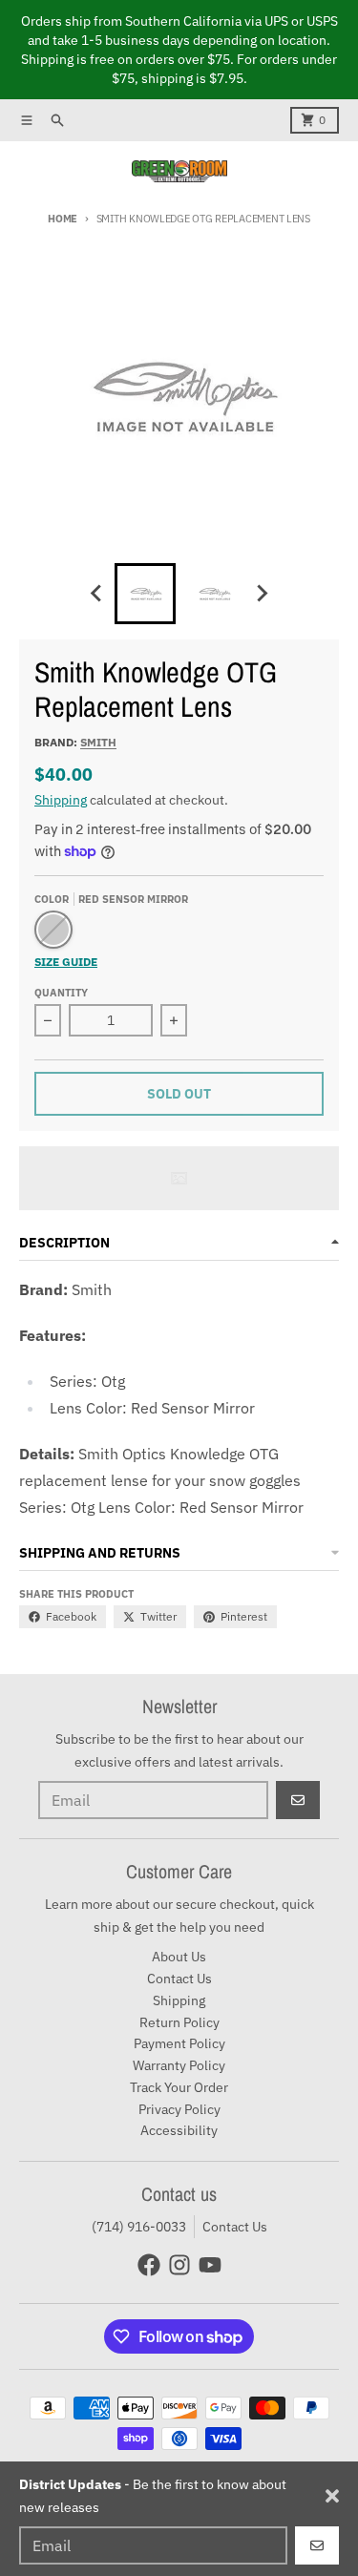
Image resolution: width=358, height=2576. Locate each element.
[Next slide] (262, 594)
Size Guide (66, 962)
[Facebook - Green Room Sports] (149, 2265)
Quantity (61, 993)
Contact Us (235, 2227)
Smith (98, 742)
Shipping (61, 800)
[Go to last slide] (97, 594)
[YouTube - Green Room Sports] (210, 2265)
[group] (145, 594)
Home (63, 219)
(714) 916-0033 (139, 2227)
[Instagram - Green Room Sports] (179, 2265)
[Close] (332, 2496)
